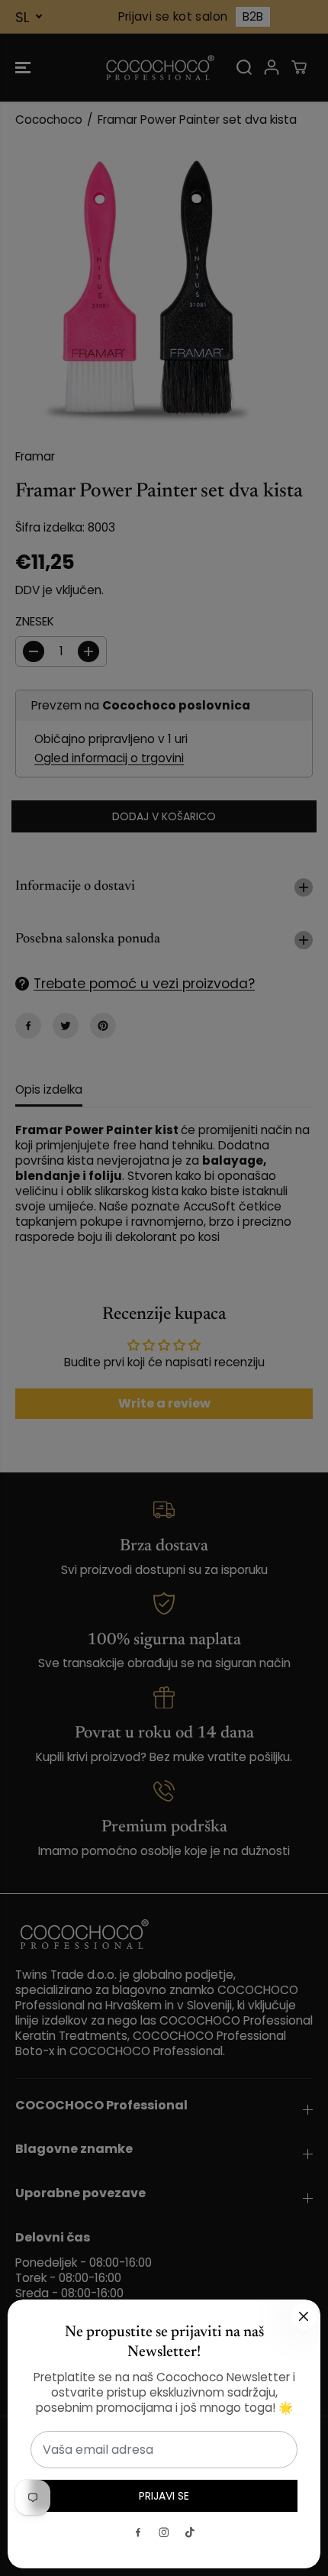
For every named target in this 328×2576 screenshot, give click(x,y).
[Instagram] (164, 2532)
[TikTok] (190, 2532)
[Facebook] (138, 2532)
